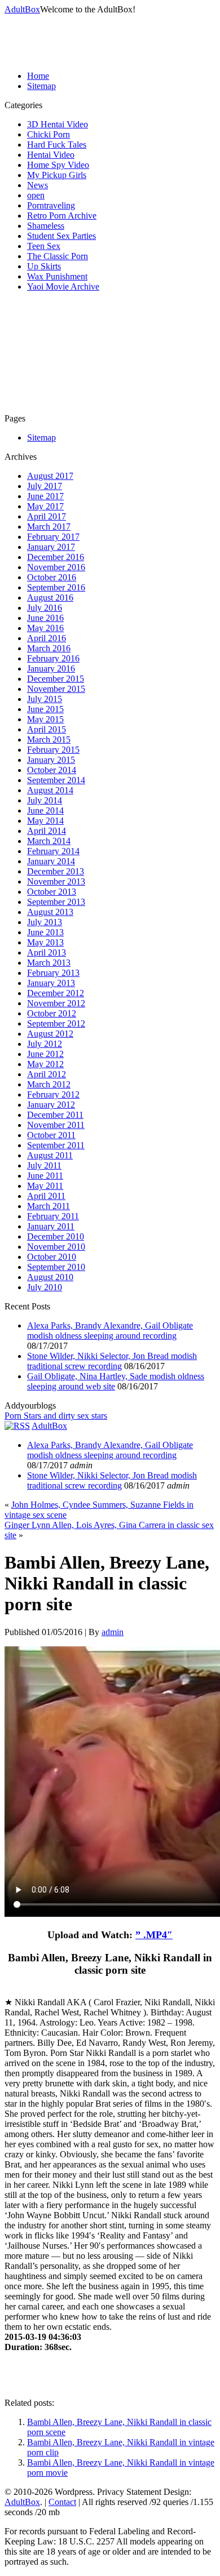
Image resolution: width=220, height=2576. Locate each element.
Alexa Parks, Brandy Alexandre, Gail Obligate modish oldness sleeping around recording (110, 1331)
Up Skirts (44, 266)
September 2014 (56, 780)
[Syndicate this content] (17, 1426)
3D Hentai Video (58, 124)
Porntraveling (51, 205)
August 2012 (50, 1034)
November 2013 (56, 881)
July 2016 (45, 608)
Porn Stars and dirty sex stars (56, 1416)
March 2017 (49, 527)
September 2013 (56, 902)
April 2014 (47, 831)
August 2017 (50, 476)
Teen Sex (44, 246)
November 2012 (56, 1003)
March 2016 (49, 648)
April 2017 (47, 516)
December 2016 (56, 557)
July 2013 (45, 922)
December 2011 (55, 1115)
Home (38, 76)
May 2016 (45, 628)
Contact (62, 2502)
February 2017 (53, 537)
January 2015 (51, 760)
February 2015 (53, 750)
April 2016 (47, 638)
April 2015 (47, 729)
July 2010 (45, 1287)
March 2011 (49, 1206)
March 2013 (49, 963)
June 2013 (45, 932)
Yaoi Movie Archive (63, 287)
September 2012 (56, 1023)
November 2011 (56, 1125)
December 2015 (56, 679)
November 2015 (56, 689)
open (36, 195)
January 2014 (51, 861)
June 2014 (45, 810)
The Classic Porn (58, 256)
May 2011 (45, 1186)
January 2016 (51, 669)
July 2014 (45, 800)
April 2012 (47, 1074)
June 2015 (45, 709)
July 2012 (45, 1044)
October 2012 (52, 1013)
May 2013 (45, 942)
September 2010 (56, 1267)
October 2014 (52, 770)
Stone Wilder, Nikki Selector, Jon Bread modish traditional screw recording (112, 1361)
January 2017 (51, 547)
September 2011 (56, 1145)
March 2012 (49, 1084)
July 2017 (45, 486)
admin (113, 1632)
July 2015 (45, 699)
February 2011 (53, 1216)
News (38, 185)
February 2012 (53, 1094)
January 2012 (51, 1105)
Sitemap (41, 86)
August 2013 (50, 912)
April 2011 (46, 1196)
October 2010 (52, 1257)
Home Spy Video (58, 165)
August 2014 (50, 790)
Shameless (46, 226)
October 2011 (51, 1135)
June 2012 (45, 1054)
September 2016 (56, 587)
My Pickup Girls (57, 175)
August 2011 (50, 1155)
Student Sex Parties (61, 236)
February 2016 (53, 658)
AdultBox (22, 9)
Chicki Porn (49, 134)
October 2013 (52, 892)
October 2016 (52, 577)
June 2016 (45, 618)
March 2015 (49, 740)
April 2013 (47, 952)
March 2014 (49, 841)
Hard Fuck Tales (57, 145)
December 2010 (56, 1236)
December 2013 (56, 871)
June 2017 (45, 496)
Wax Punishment (57, 276)
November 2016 (56, 567)
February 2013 (53, 973)
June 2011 (45, 1176)
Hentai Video (51, 155)
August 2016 (50, 598)
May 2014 (45, 821)
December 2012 (56, 993)
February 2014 (53, 851)
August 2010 (50, 1277)
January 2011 (51, 1226)
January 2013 (51, 983)
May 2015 (45, 719)
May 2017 (45, 506)
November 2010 (56, 1247)
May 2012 (45, 1064)
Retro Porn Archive (62, 216)
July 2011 (44, 1165)
